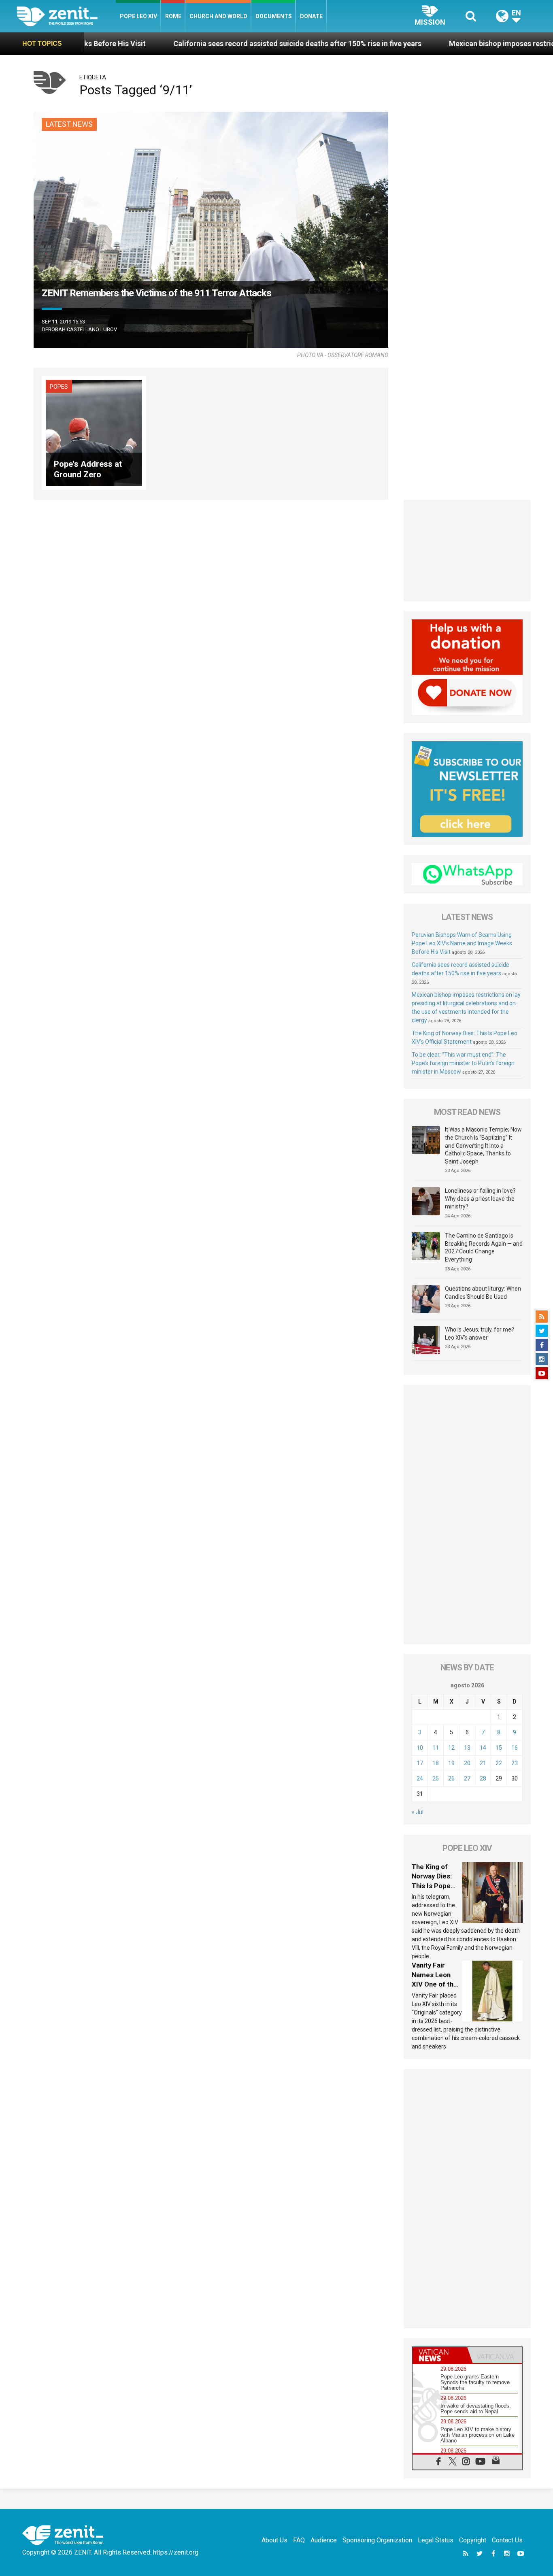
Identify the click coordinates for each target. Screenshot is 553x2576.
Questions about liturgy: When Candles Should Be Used (483, 1293)
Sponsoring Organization (377, 2540)
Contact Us (507, 2540)
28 (483, 1778)
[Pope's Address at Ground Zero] (94, 432)
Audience (324, 2540)
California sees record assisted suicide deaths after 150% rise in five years (205, 44)
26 (451, 1778)
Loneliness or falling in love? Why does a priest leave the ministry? (480, 1199)
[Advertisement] (467, 551)
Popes (59, 387)
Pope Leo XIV (138, 16)
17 (420, 1763)
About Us (274, 2540)
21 (483, 1763)
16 (515, 1748)
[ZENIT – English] (66, 16)
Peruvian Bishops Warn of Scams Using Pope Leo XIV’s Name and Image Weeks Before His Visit (462, 943)
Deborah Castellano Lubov (79, 329)
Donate (311, 16)
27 (467, 1778)
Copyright (473, 2540)
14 (483, 1748)
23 (515, 1763)
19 (451, 1763)
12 (451, 1748)
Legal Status (436, 2540)
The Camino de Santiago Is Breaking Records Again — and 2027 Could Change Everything (484, 1248)
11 (436, 1748)
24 (420, 1778)
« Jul (418, 1812)
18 (436, 1763)
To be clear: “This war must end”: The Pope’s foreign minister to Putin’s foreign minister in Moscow (463, 1063)
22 (499, 1763)
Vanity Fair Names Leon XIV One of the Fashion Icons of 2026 (435, 1984)
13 (467, 1748)
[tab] (440, 2355)
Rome (173, 16)
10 (420, 1748)
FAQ (299, 2540)
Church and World (218, 16)
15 (499, 1748)
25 (436, 1778)
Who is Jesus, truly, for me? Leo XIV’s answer (480, 1334)
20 (467, 1763)
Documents (274, 16)
